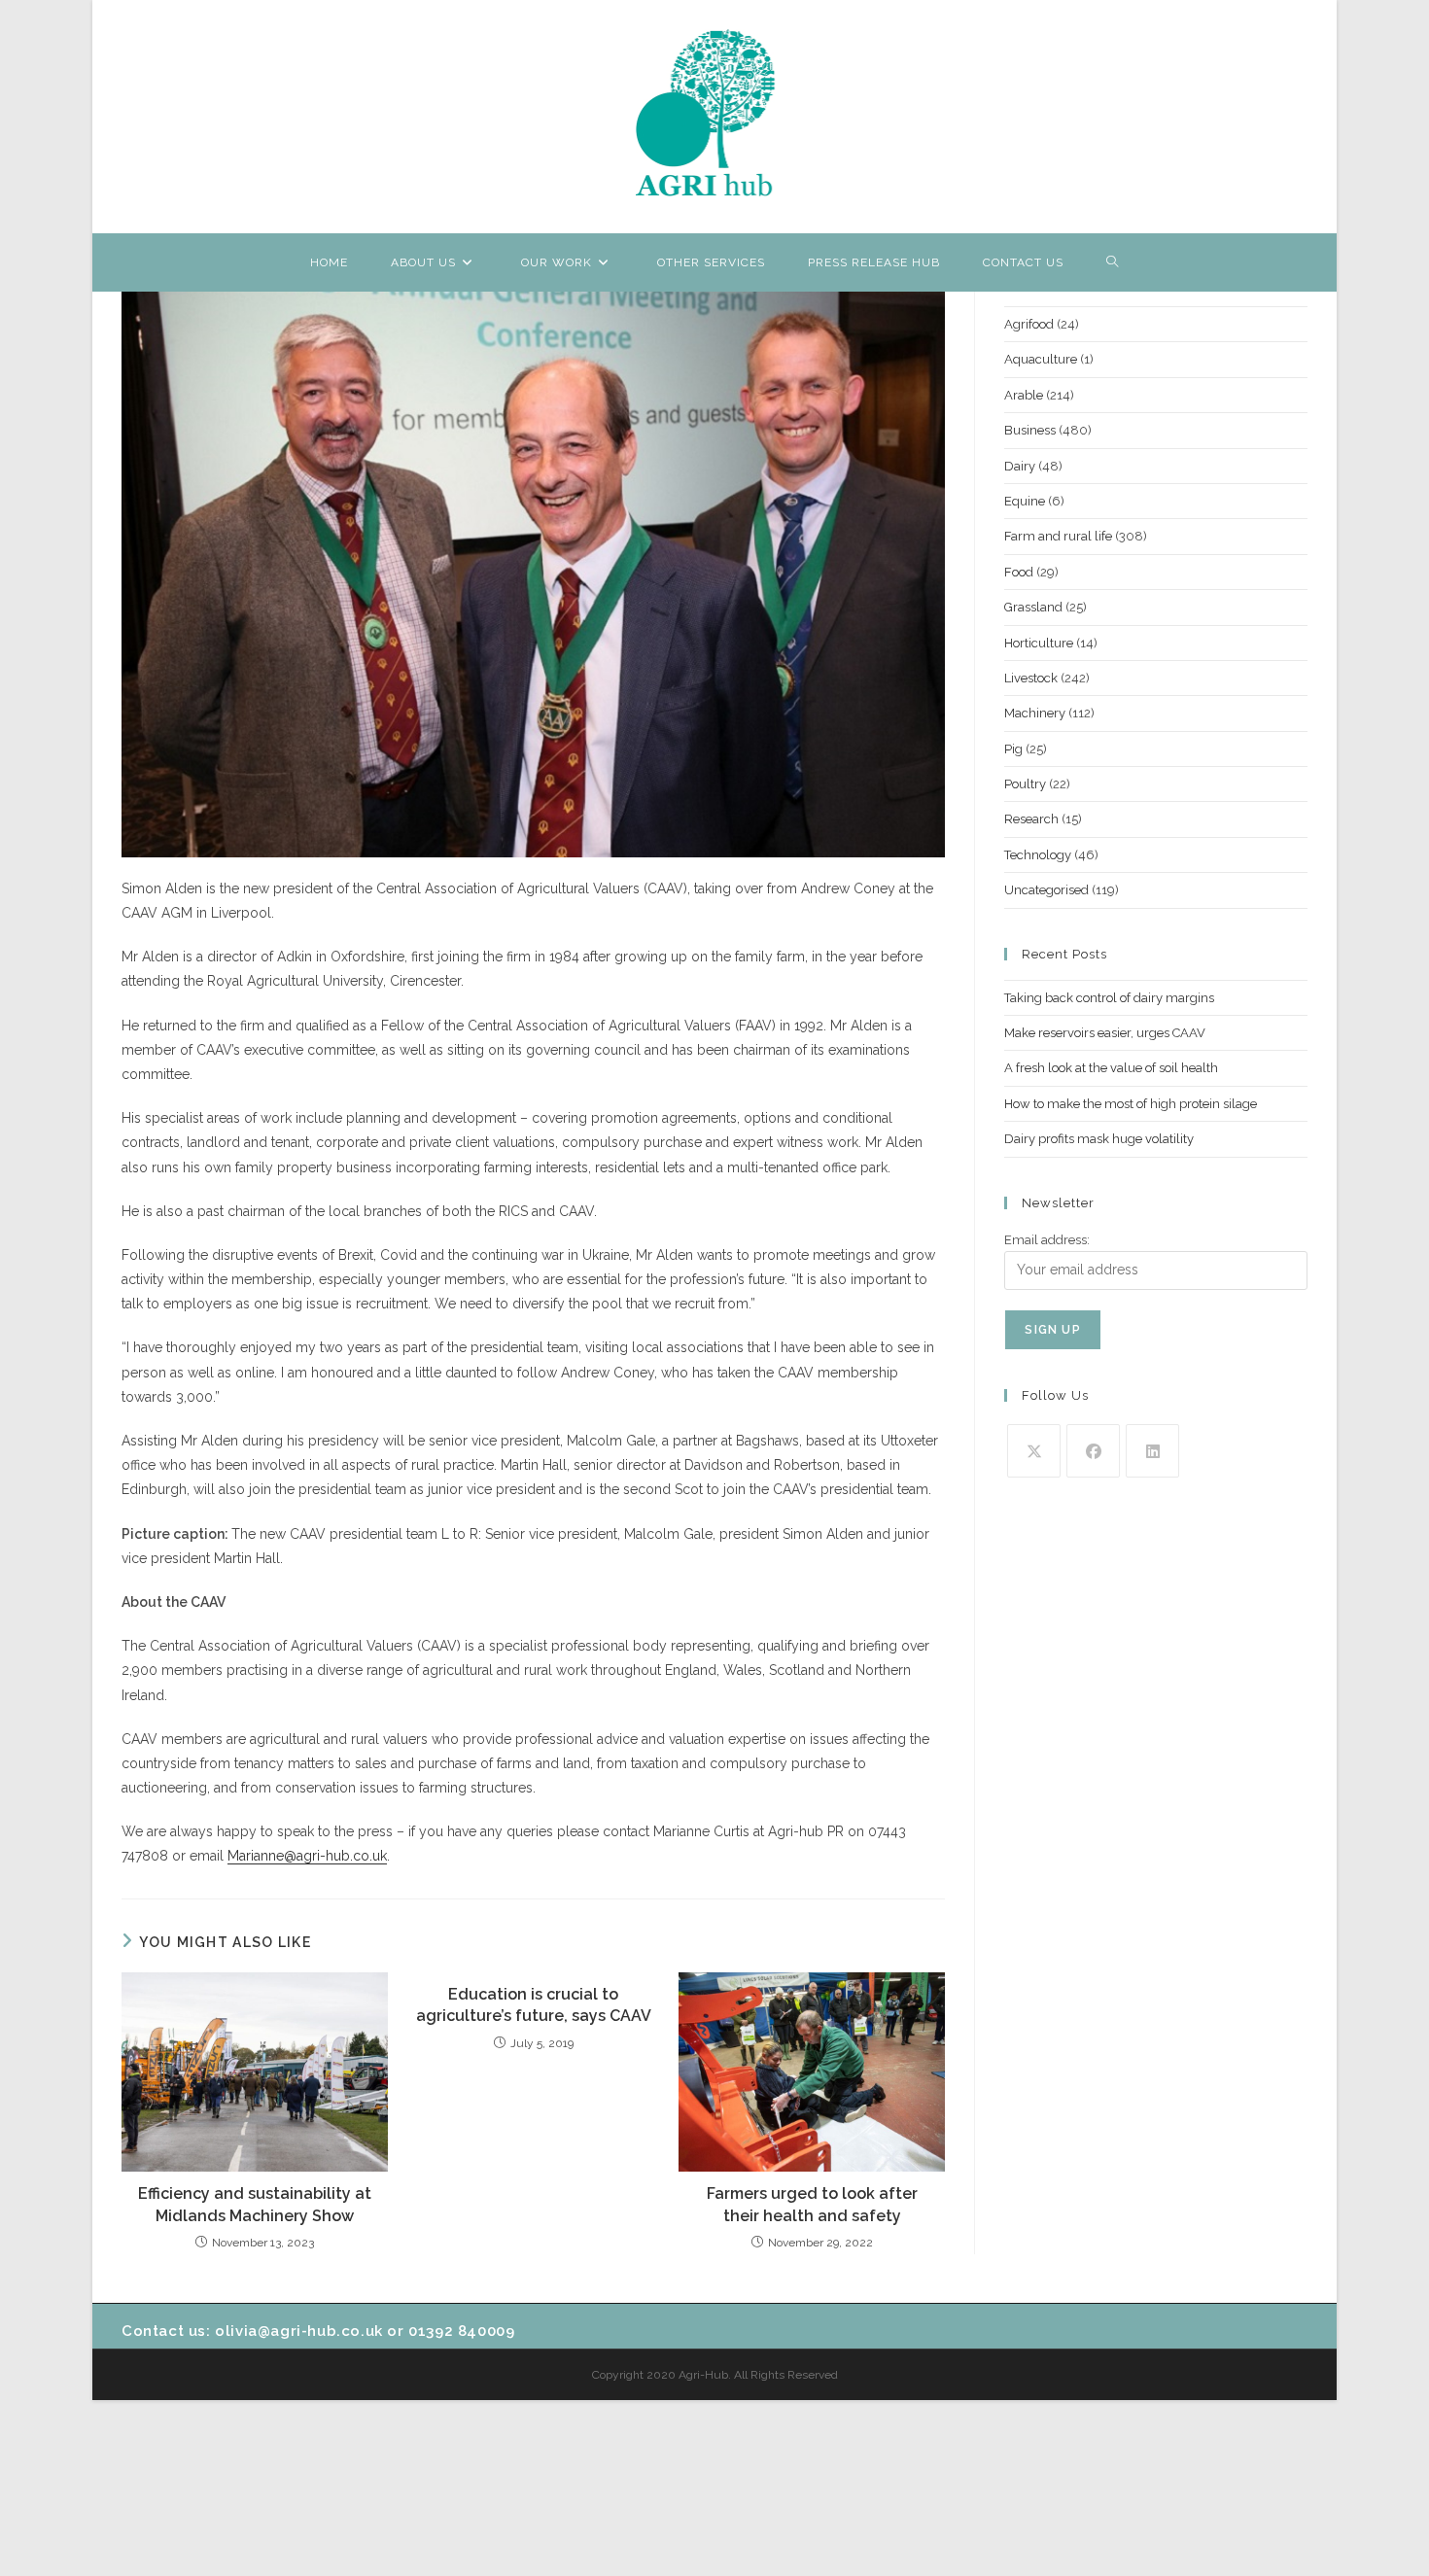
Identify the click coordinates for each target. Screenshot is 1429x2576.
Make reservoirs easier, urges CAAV (1105, 1033)
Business (1030, 430)
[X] (1034, 1451)
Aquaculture (1041, 359)
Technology (1038, 855)
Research (1031, 819)
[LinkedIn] (1152, 1451)
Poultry (1025, 784)
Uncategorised (1046, 890)
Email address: (1047, 1240)
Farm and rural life (1058, 536)
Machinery (1035, 713)
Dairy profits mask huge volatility (1099, 1139)
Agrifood (1029, 324)
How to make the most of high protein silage (1131, 1104)
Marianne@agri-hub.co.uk (307, 1856)
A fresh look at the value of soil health (1111, 1068)
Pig (1013, 749)
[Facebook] (1093, 1451)
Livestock (1031, 678)
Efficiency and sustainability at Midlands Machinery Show (255, 2204)
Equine (1025, 501)
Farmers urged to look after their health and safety (812, 2204)
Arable (1024, 395)
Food (1019, 572)
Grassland (1033, 607)
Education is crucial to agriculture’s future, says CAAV (534, 2005)
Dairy (1020, 466)
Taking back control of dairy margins (1109, 998)
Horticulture (1039, 643)
